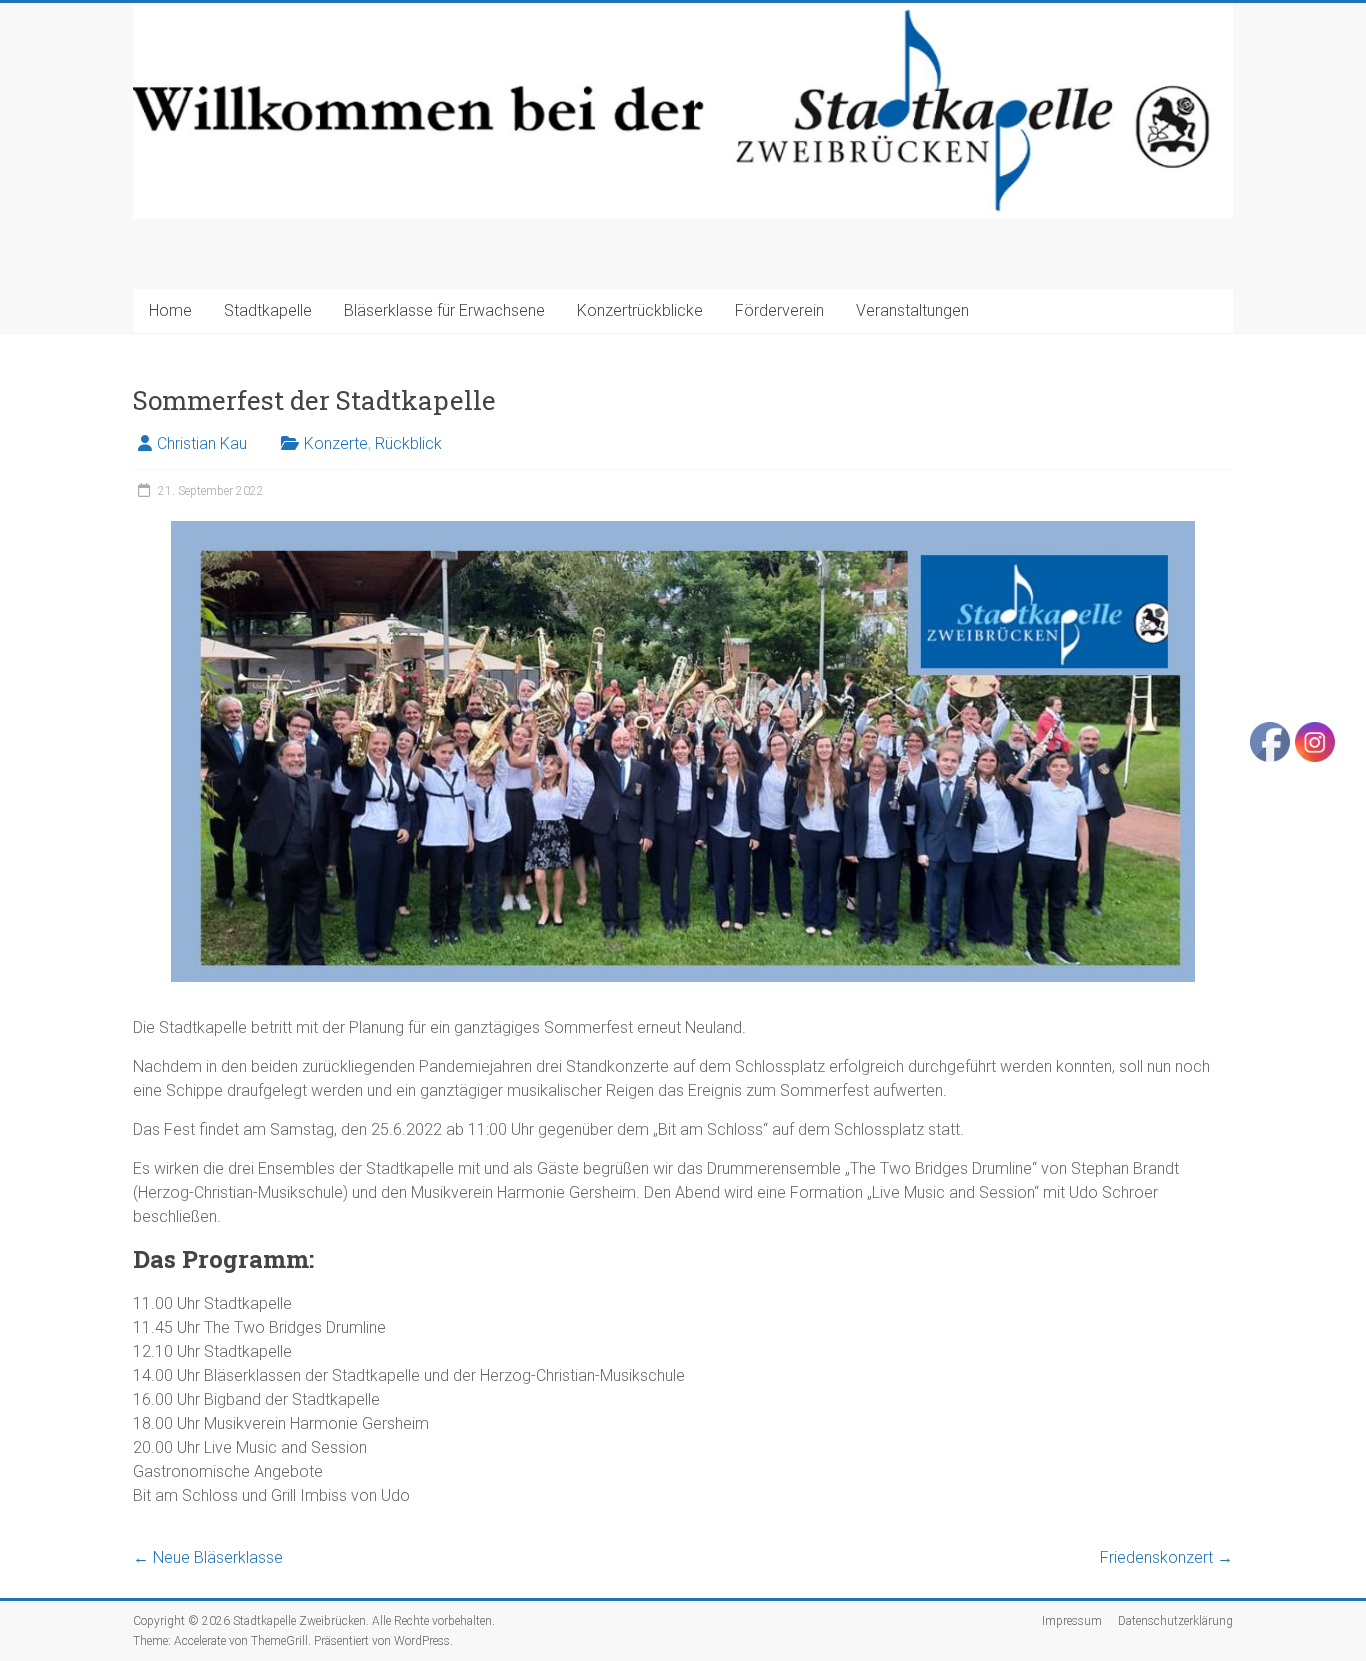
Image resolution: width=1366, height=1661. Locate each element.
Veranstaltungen (912, 310)
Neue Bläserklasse (208, 1557)
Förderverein (779, 310)
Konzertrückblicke (640, 310)
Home (170, 310)
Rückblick (408, 443)
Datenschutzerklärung (1175, 1621)
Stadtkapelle (268, 310)
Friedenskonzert (1166, 1557)
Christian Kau (202, 443)
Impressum (1072, 1621)
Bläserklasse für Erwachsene (444, 310)
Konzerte (336, 443)
